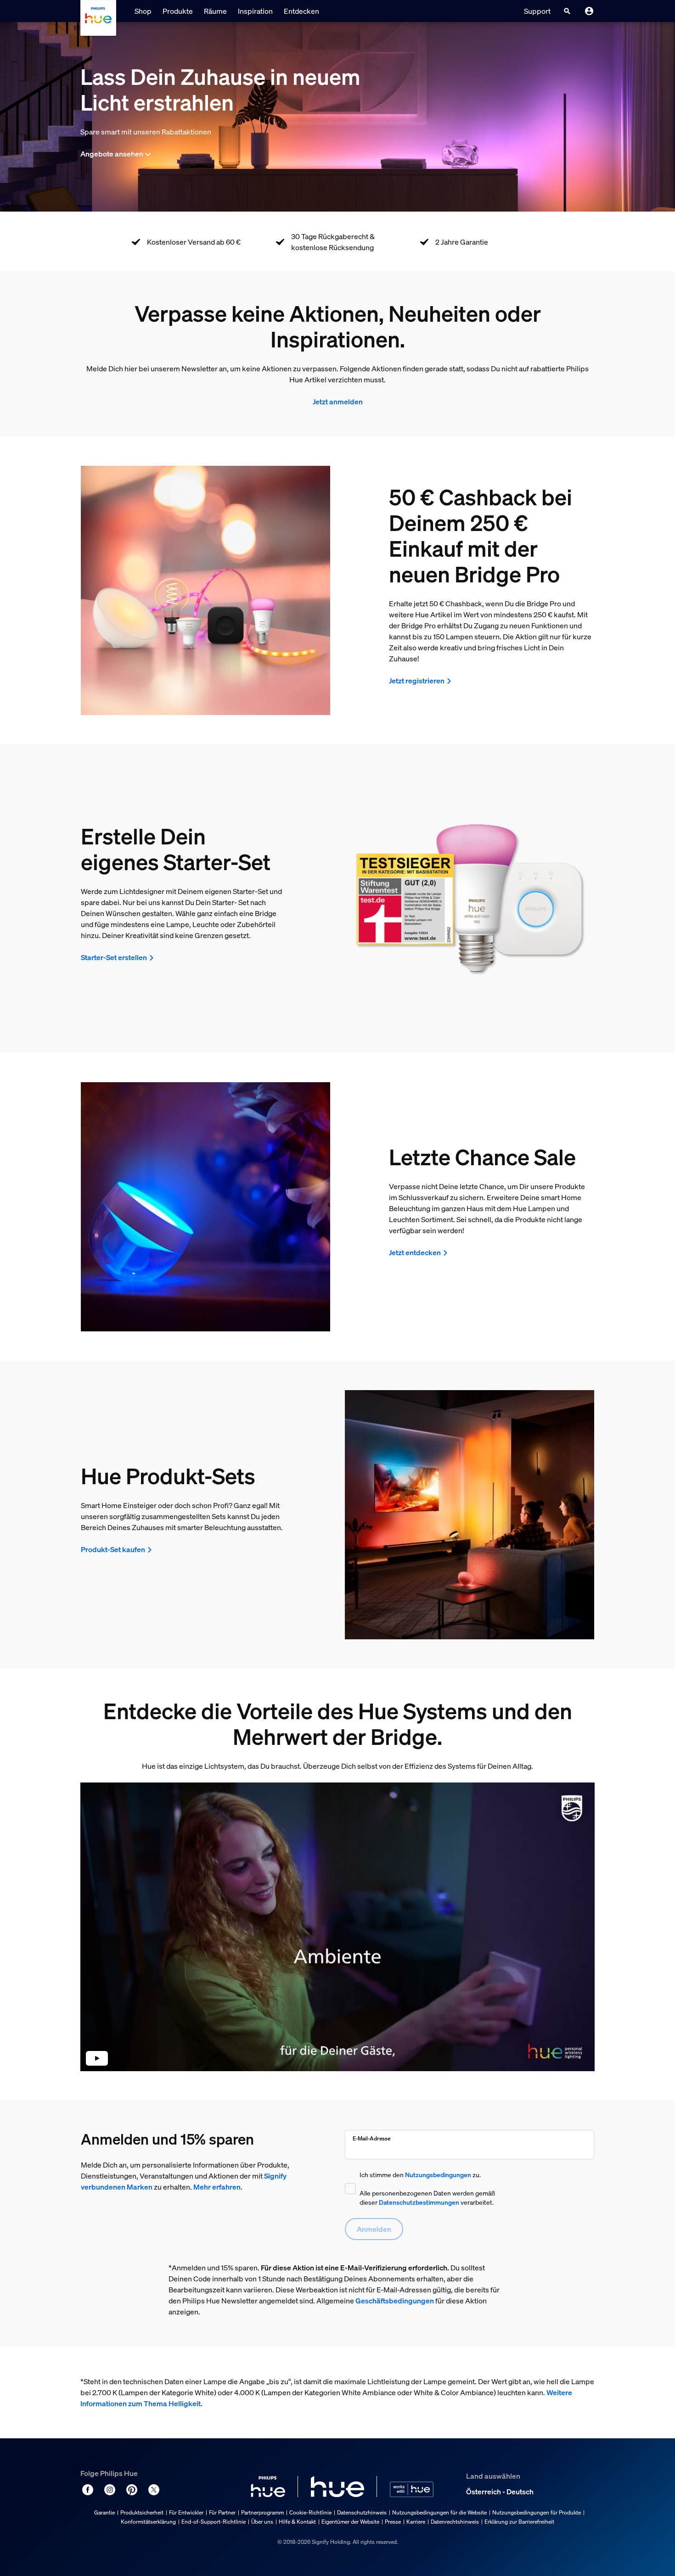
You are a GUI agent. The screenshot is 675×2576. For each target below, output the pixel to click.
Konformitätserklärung (148, 2522)
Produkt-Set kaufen (113, 1549)
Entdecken (301, 11)
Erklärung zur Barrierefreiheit (519, 2522)
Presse (393, 2522)
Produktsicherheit (142, 2512)
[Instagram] (110, 2490)
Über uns (262, 2522)
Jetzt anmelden (338, 402)
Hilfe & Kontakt (297, 2522)
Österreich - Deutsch (500, 2492)
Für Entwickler (186, 2512)
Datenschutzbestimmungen (419, 2202)
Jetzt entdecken (415, 1252)
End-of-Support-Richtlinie (214, 2522)
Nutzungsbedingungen (438, 2175)
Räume (215, 11)
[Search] (567, 11)
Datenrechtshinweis (455, 2522)
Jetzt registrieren (417, 681)
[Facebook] (88, 2490)
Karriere (416, 2522)
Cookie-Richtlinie (310, 2512)
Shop (143, 11)
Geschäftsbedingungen (395, 2301)
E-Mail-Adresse (371, 2138)
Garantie (104, 2512)
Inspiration (255, 11)
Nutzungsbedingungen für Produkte (537, 2512)
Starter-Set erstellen (114, 957)
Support (537, 11)
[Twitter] (154, 2490)
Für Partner (222, 2512)
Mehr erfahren (217, 2187)
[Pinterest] (132, 2490)
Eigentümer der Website (350, 2522)
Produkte (178, 11)
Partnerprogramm (262, 2512)
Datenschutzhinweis (362, 2512)
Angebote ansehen (112, 154)
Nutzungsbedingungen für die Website (439, 2512)
